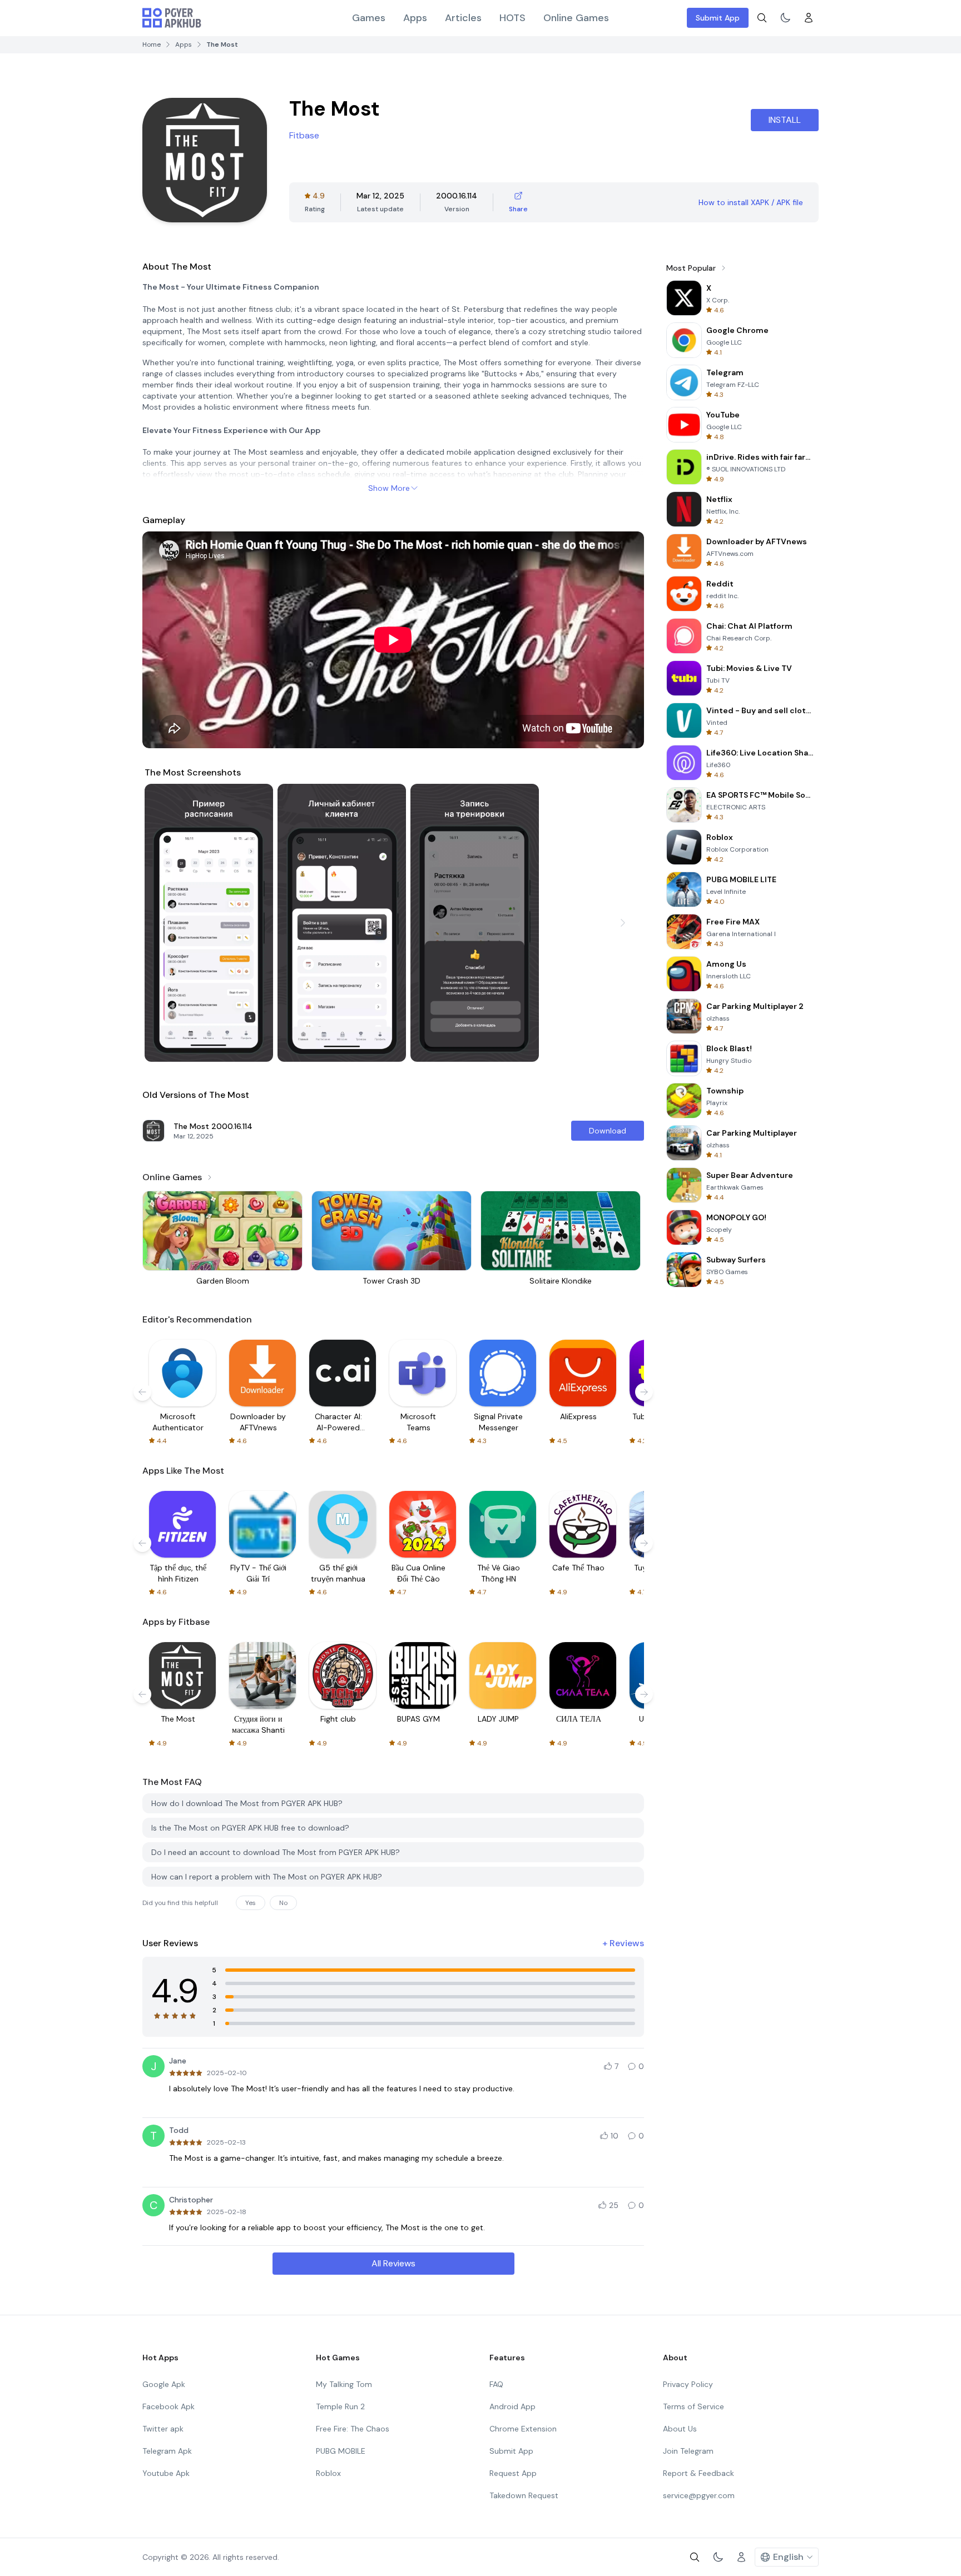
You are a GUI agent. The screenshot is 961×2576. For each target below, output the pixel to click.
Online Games (576, 18)
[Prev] (164, 923)
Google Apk (164, 2384)
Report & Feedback (699, 2473)
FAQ (496, 2384)
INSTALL (785, 120)
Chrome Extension (523, 2429)
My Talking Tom (344, 2384)
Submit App (718, 18)
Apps (415, 18)
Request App (513, 2473)
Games (369, 18)
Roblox (328, 2473)
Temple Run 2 (340, 2406)
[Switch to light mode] (785, 18)
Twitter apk (163, 2429)
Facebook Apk (169, 2406)
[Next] (623, 923)
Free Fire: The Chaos (353, 2429)
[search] (762, 18)
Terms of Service (693, 2406)
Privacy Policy (688, 2384)
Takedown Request (524, 2495)
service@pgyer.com (699, 2495)
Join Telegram (688, 2451)
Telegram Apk (167, 2451)
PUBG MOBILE (341, 2451)
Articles (463, 18)
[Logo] (172, 18)
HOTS (512, 18)
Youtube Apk (166, 2473)
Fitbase (304, 135)
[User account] (809, 18)
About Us (680, 2429)
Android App (512, 2406)
